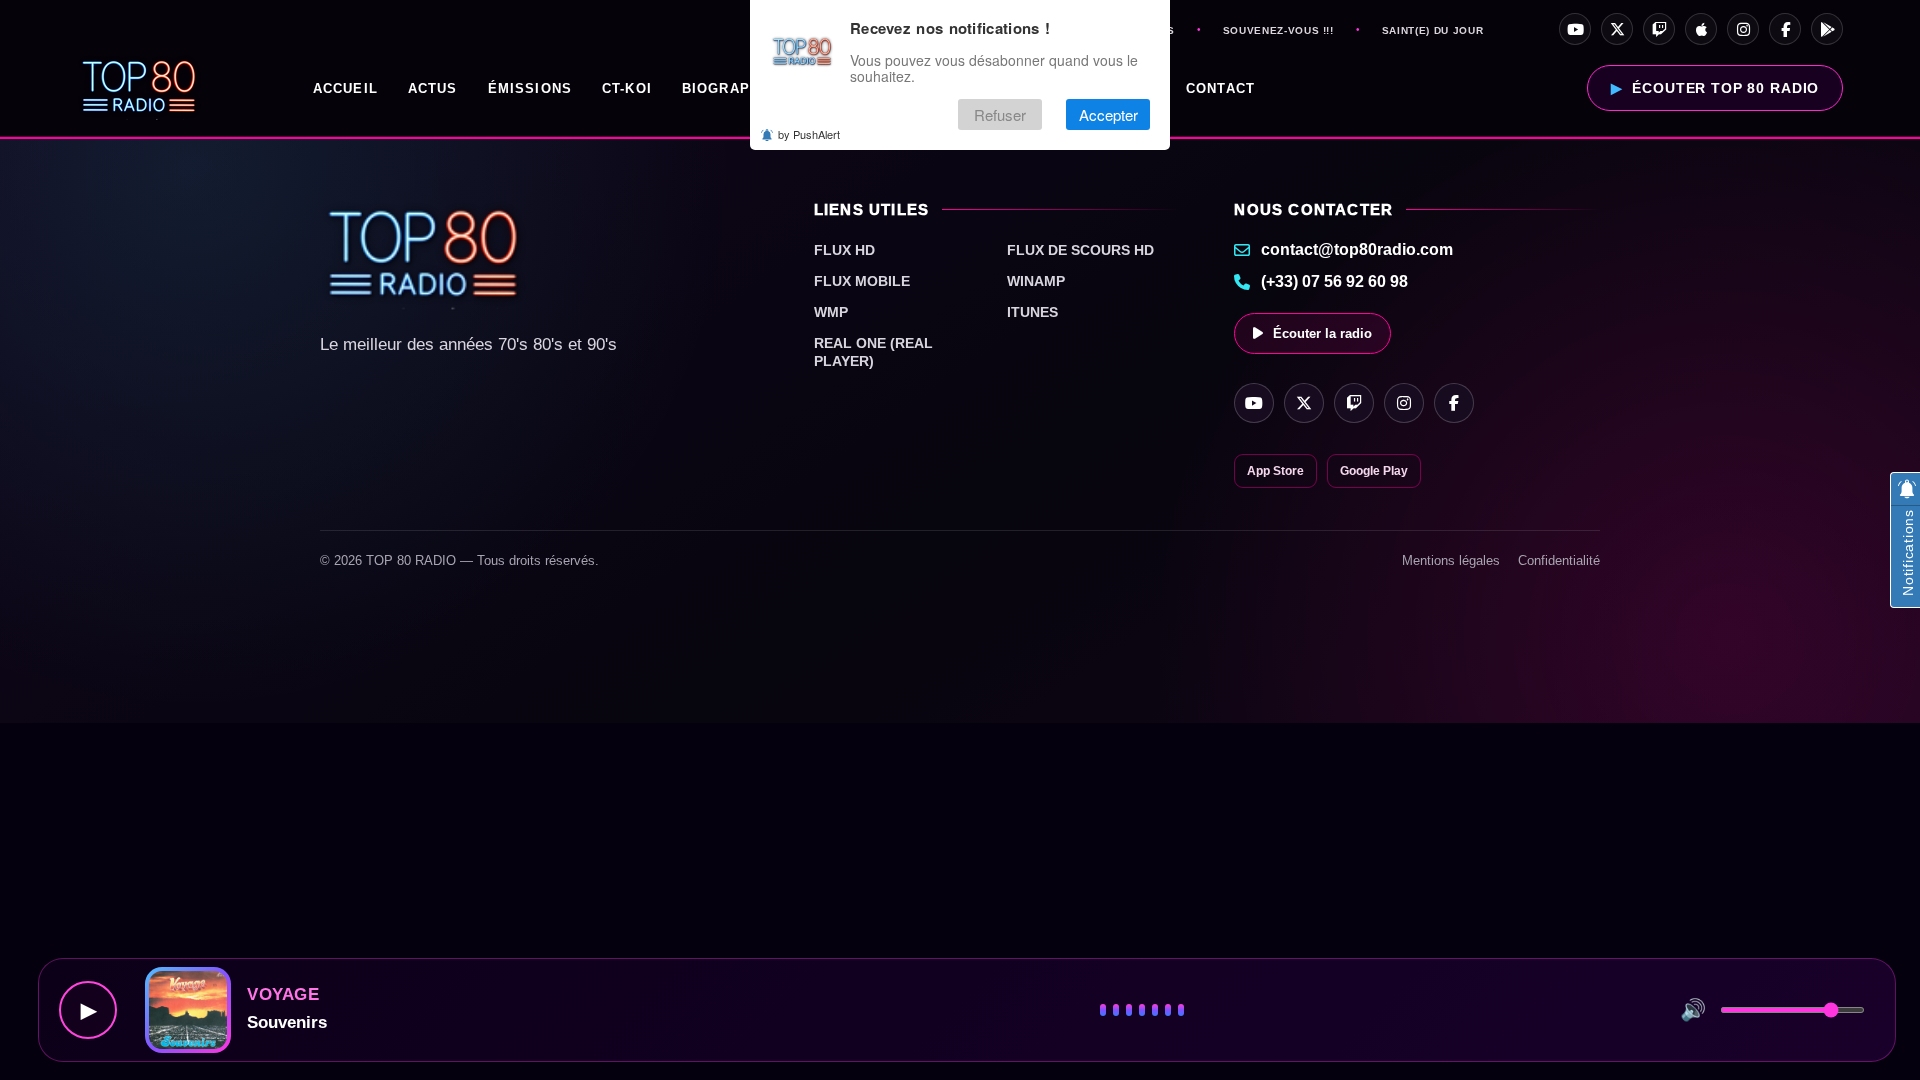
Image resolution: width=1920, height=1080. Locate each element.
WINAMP (1036, 281)
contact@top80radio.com (1357, 249)
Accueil (345, 88)
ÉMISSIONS (530, 88)
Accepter (1108, 114)
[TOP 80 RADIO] (139, 88)
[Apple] (1701, 29)
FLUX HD (844, 250)
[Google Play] (1827, 29)
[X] (1617, 29)
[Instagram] (1743, 29)
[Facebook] (1785, 29)
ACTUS (433, 88)
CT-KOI (627, 88)
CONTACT (1220, 88)
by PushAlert (809, 134)
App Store (1275, 471)
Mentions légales (1451, 560)
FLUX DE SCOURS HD (1080, 250)
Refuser (1000, 114)
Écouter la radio (1322, 333)
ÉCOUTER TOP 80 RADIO (1725, 88)
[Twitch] (1659, 29)
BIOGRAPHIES (734, 88)
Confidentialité (1559, 560)
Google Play (1374, 471)
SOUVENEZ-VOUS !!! (1278, 31)
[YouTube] (1575, 29)
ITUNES (1032, 312)
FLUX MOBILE (862, 281)
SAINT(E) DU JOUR (1432, 31)
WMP (831, 312)
